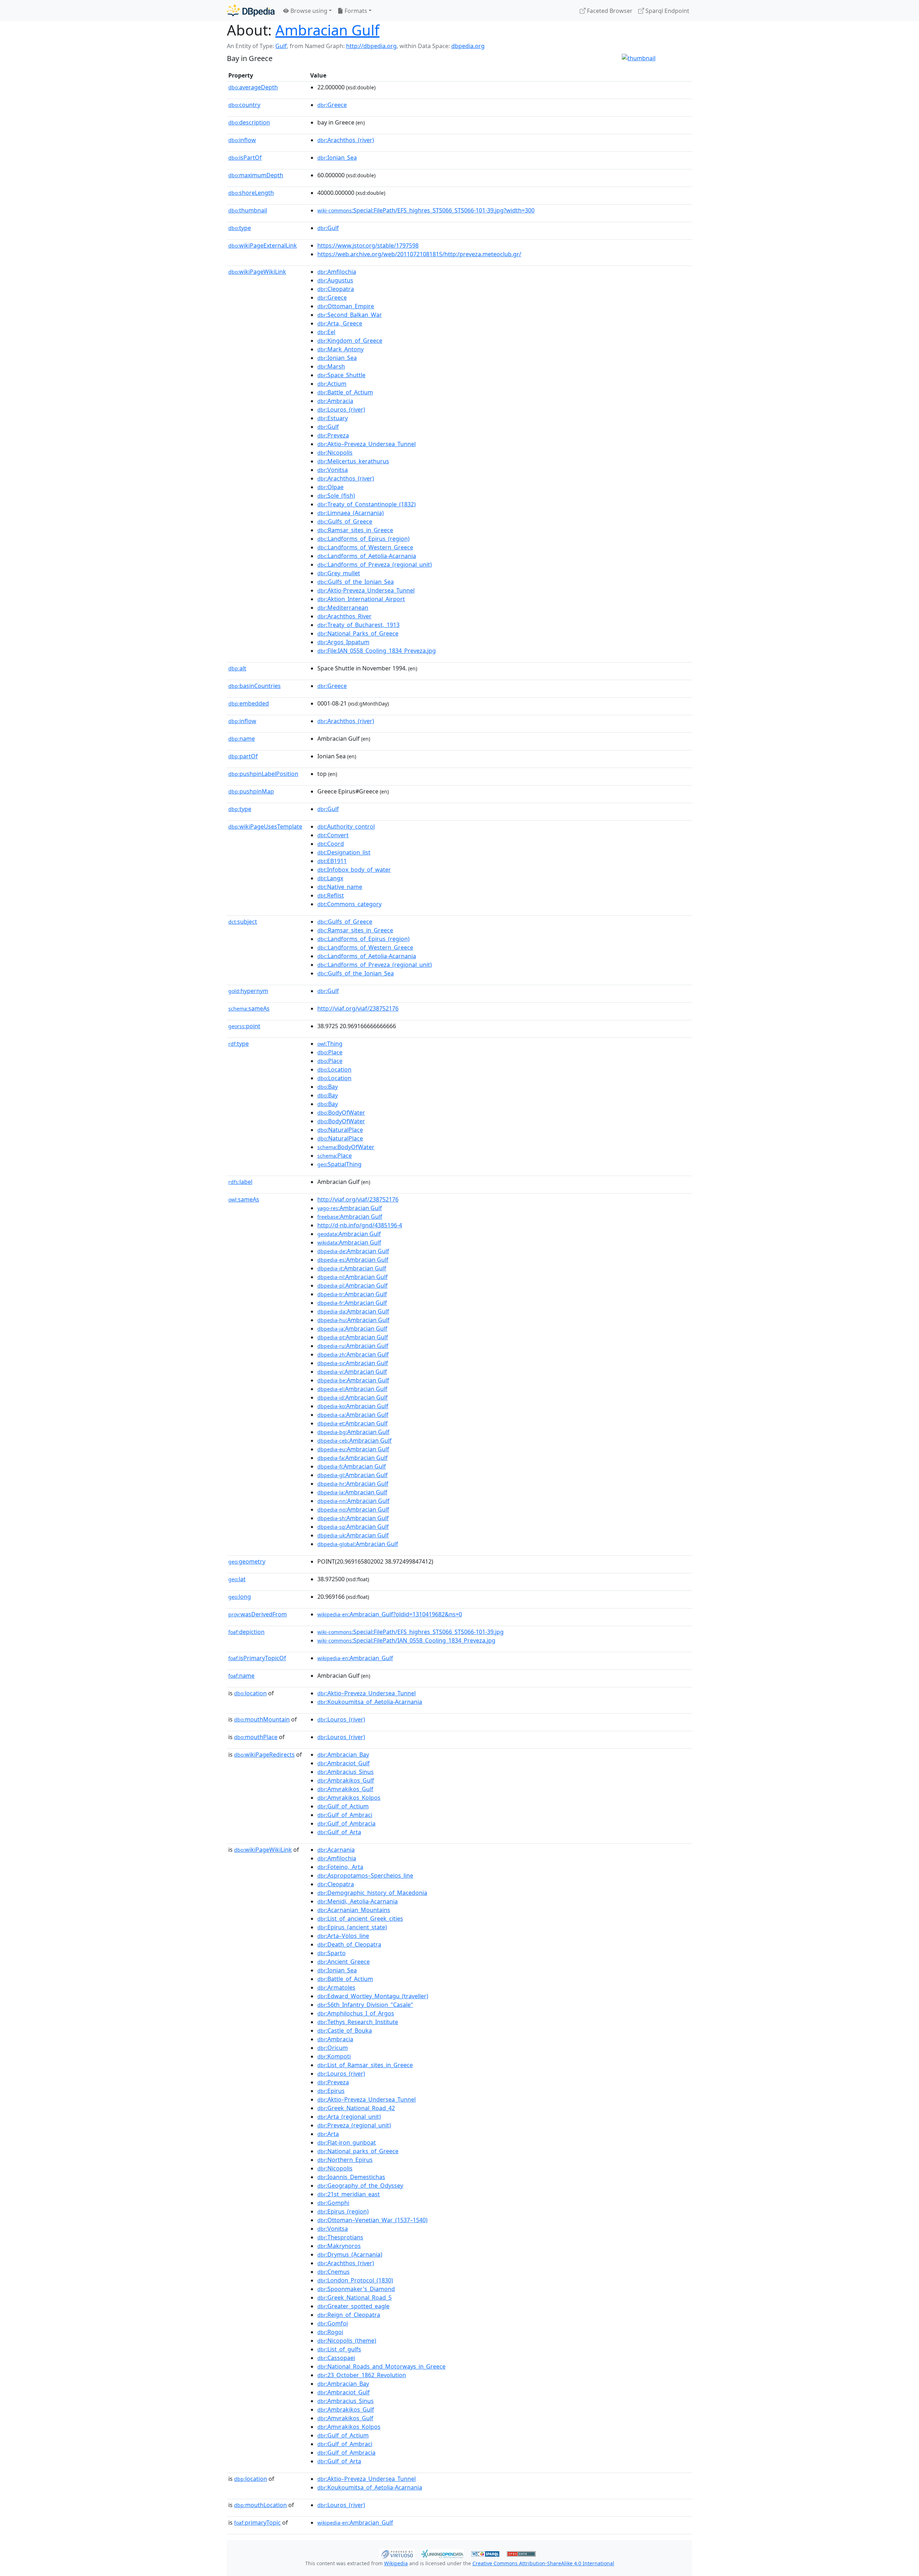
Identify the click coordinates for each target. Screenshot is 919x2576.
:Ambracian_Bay (343, 1755)
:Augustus (335, 280)
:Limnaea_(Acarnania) (351, 513)
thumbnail (248, 210)
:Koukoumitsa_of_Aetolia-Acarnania (370, 1702)
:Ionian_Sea (337, 158)
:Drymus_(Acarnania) (350, 2254)
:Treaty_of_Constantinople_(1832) (367, 504)
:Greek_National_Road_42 (356, 2108)
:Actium (332, 384)
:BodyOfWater (341, 1113)
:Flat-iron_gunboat (347, 2142)
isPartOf (245, 158)
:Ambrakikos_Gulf (346, 1780)
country (244, 105)
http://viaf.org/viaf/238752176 (358, 1008)
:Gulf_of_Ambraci (345, 1815)
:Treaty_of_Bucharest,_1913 (358, 625)
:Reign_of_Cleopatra (349, 2315)
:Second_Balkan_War (350, 315)
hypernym (248, 991)
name (242, 739)
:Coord (331, 844)
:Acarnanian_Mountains (354, 1910)
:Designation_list (344, 852)
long (240, 1597)
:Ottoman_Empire (346, 306)
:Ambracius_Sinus (346, 1772)
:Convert (333, 835)
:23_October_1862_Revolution (362, 2375)
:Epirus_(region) (343, 2211)
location (250, 1693)
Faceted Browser (609, 11)
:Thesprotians (340, 2237)
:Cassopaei (336, 2358)
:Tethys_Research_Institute (358, 2022)
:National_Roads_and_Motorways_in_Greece (381, 2366)
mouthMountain (262, 1719)
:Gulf (328, 228)
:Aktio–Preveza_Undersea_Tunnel (367, 444)
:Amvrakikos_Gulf (345, 1789)
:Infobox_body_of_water (354, 870)
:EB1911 (332, 861)
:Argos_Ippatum (343, 642)
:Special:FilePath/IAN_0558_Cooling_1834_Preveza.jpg (406, 1640)
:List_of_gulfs (339, 2349)
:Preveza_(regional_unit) (354, 2125)
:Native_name (340, 887)
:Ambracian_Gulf (355, 1658)
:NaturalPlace (340, 1130)
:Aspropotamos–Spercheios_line (365, 1875)
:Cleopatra (336, 289)
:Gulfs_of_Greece (345, 521)
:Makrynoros (339, 2246)
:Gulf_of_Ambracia (346, 1823)
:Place (330, 1052)
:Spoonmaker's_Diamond (356, 2289)
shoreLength (251, 193)
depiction (246, 1632)
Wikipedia (396, 2563)
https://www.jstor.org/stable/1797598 (368, 245)
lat (237, 1579)
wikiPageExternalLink (263, 245)
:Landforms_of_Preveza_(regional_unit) (375, 565)
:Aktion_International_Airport (361, 599)
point (244, 1026)
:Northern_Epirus (345, 2160)
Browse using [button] (308, 11)
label (240, 1182)
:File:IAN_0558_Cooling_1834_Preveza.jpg (377, 651)
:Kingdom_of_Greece (350, 341)
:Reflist (331, 895)
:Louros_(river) (341, 409)
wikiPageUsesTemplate (265, 826)
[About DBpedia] (251, 11)
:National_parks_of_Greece (358, 2151)
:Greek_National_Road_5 (354, 2298)
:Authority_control (346, 826)
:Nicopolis (335, 453)
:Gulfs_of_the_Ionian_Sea (356, 582)
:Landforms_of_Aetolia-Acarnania (367, 556)
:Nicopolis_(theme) (347, 2341)
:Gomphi (333, 2203)
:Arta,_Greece (340, 323)
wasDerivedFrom (258, 1614)
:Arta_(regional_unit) (349, 2117)
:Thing (330, 1044)
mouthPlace (256, 1737)
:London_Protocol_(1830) (355, 2280)
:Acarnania (336, 1850)
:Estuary (333, 418)
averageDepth (253, 87)
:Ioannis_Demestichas (351, 2177)
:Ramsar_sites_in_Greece (355, 530)
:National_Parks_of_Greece (358, 633)
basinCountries (255, 686)
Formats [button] (355, 11)
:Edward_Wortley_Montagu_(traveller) (373, 1996)
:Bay (328, 1087)
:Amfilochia (337, 272)
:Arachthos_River (344, 616)
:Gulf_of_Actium (343, 1806)
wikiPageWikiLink (257, 272)
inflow (242, 140)
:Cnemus (333, 2272)
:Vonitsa (333, 470)
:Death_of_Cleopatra (349, 1944)
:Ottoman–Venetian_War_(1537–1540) (372, 2220)
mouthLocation (260, 2505)
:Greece (332, 105)
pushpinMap (251, 791)
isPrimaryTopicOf (257, 1658)
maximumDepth (256, 175)
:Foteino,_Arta (340, 1867)
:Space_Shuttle (341, 375)
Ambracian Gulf (327, 30)
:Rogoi (330, 2332)
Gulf (281, 46)
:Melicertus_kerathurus (353, 461)
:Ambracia (335, 401)
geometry (247, 1561)
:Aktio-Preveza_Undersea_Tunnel (366, 590)
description (249, 122)
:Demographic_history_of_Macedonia (372, 1893)
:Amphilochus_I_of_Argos (356, 2013)
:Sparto (332, 1953)
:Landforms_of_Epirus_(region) (363, 539)
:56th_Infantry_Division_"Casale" (365, 2005)
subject (243, 922)
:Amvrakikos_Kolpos (349, 1798)
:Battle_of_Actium (345, 392)
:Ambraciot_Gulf (344, 1763)
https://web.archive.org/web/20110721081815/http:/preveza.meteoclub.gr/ (419, 254)
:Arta (328, 2134)
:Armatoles (336, 1987)
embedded (249, 703)
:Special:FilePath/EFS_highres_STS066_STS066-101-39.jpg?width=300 (426, 210)
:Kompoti (334, 2056)
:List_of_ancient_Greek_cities (360, 1919)
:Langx (330, 878)
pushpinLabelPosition (263, 774)
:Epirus (331, 2091)
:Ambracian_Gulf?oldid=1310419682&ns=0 (390, 1614)
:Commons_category (349, 904)
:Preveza (333, 435)
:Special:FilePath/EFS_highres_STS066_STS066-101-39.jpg (410, 1632)
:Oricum (333, 2048)
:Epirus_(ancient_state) (352, 1927)
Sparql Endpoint (667, 11)
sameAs (249, 1008)
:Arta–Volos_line (343, 1936)
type (240, 228)
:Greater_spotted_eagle (353, 2306)
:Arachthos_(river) (346, 140)
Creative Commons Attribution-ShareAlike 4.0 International (543, 2563)
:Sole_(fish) (336, 496)
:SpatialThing (339, 1164)
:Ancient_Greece (344, 1962)
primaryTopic (257, 2523)
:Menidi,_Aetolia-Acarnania (358, 1901)
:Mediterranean (343, 608)
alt (237, 668)
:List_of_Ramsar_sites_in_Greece (365, 2065)
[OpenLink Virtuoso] (397, 2553)
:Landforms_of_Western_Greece (365, 547)
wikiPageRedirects (264, 1755)
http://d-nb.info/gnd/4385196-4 (360, 1225)
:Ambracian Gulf (350, 1208)
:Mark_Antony (340, 349)
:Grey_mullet (339, 573)
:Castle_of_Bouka (345, 2031)
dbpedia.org (468, 46)
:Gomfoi (333, 2323)
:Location (334, 1069)
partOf (243, 756)
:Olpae (330, 487)
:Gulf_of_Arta (339, 1832)
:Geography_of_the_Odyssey (360, 2186)
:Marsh (331, 366)
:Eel (326, 332)
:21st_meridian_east (349, 2194)
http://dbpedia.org (371, 46)
